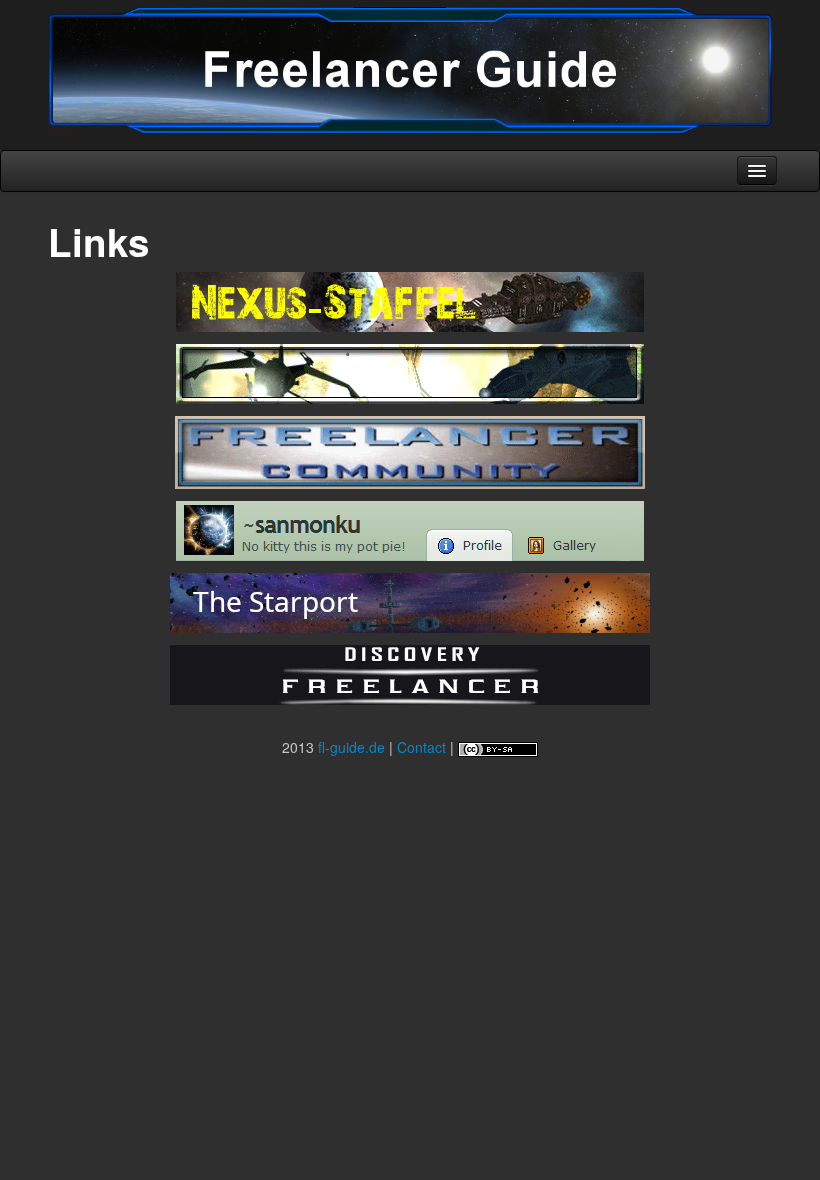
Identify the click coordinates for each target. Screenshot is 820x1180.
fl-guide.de (351, 747)
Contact (421, 747)
